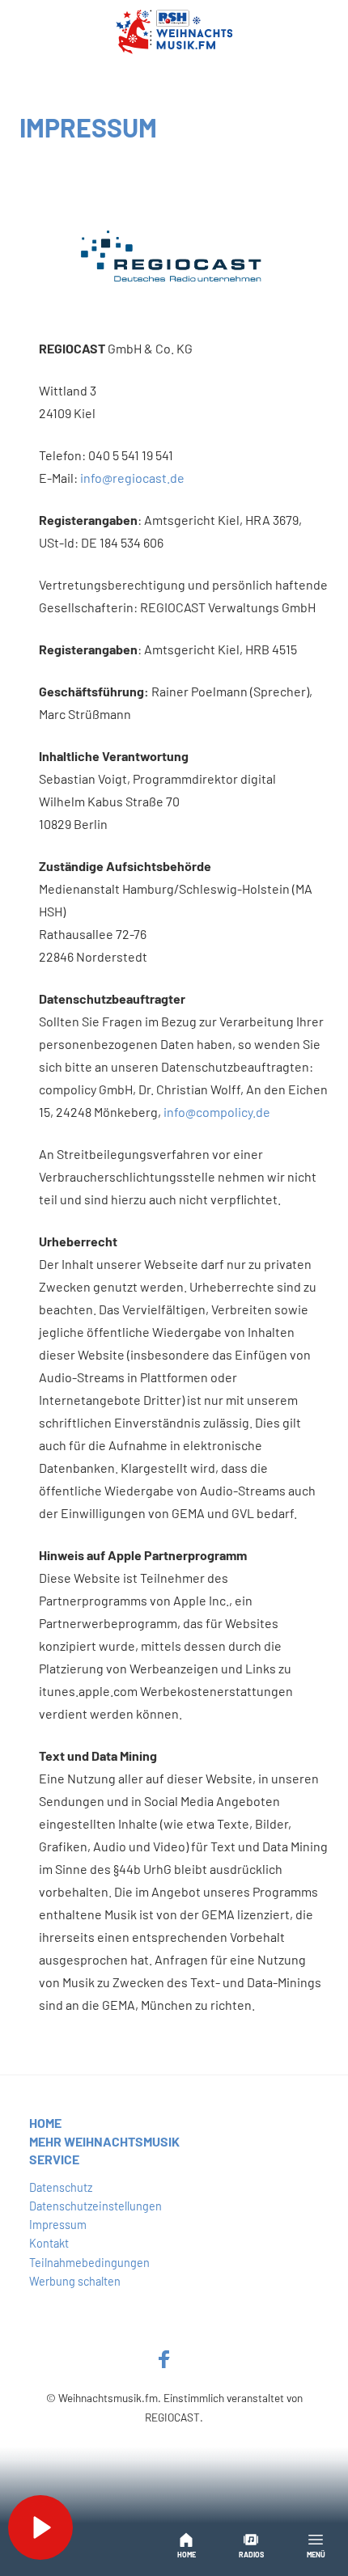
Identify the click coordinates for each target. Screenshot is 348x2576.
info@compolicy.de (217, 1112)
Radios (251, 2555)
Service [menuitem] (54, 2159)
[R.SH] (174, 32)
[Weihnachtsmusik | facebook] (164, 2358)
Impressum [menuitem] (58, 2225)
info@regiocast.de (132, 478)
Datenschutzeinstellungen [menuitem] (95, 2206)
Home (187, 2555)
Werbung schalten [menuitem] (75, 2281)
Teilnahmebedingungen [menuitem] (89, 2263)
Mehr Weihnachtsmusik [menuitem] (104, 2141)
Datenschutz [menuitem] (61, 2187)
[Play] (40, 2527)
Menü (316, 2555)
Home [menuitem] (45, 2123)
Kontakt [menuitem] (49, 2243)
